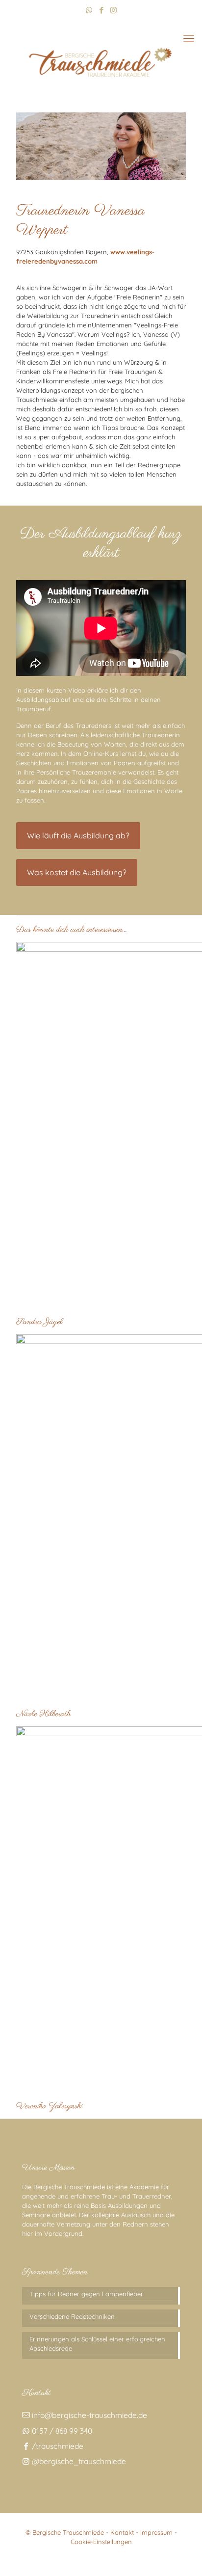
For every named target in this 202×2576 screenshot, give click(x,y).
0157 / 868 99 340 (61, 2431)
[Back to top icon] (182, 2556)
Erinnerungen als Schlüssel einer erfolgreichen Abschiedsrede (97, 2344)
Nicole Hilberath (43, 1714)
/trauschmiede (57, 2446)
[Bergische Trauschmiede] (101, 60)
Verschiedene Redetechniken (72, 2316)
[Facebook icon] (101, 10)
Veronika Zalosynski (49, 2106)
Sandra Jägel (39, 1322)
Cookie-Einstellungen (101, 2542)
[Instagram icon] (114, 10)
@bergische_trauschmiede (78, 2461)
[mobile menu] (189, 38)
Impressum (156, 2532)
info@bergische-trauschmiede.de (88, 2415)
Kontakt (122, 2532)
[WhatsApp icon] (89, 10)
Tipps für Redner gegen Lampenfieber (86, 2294)
